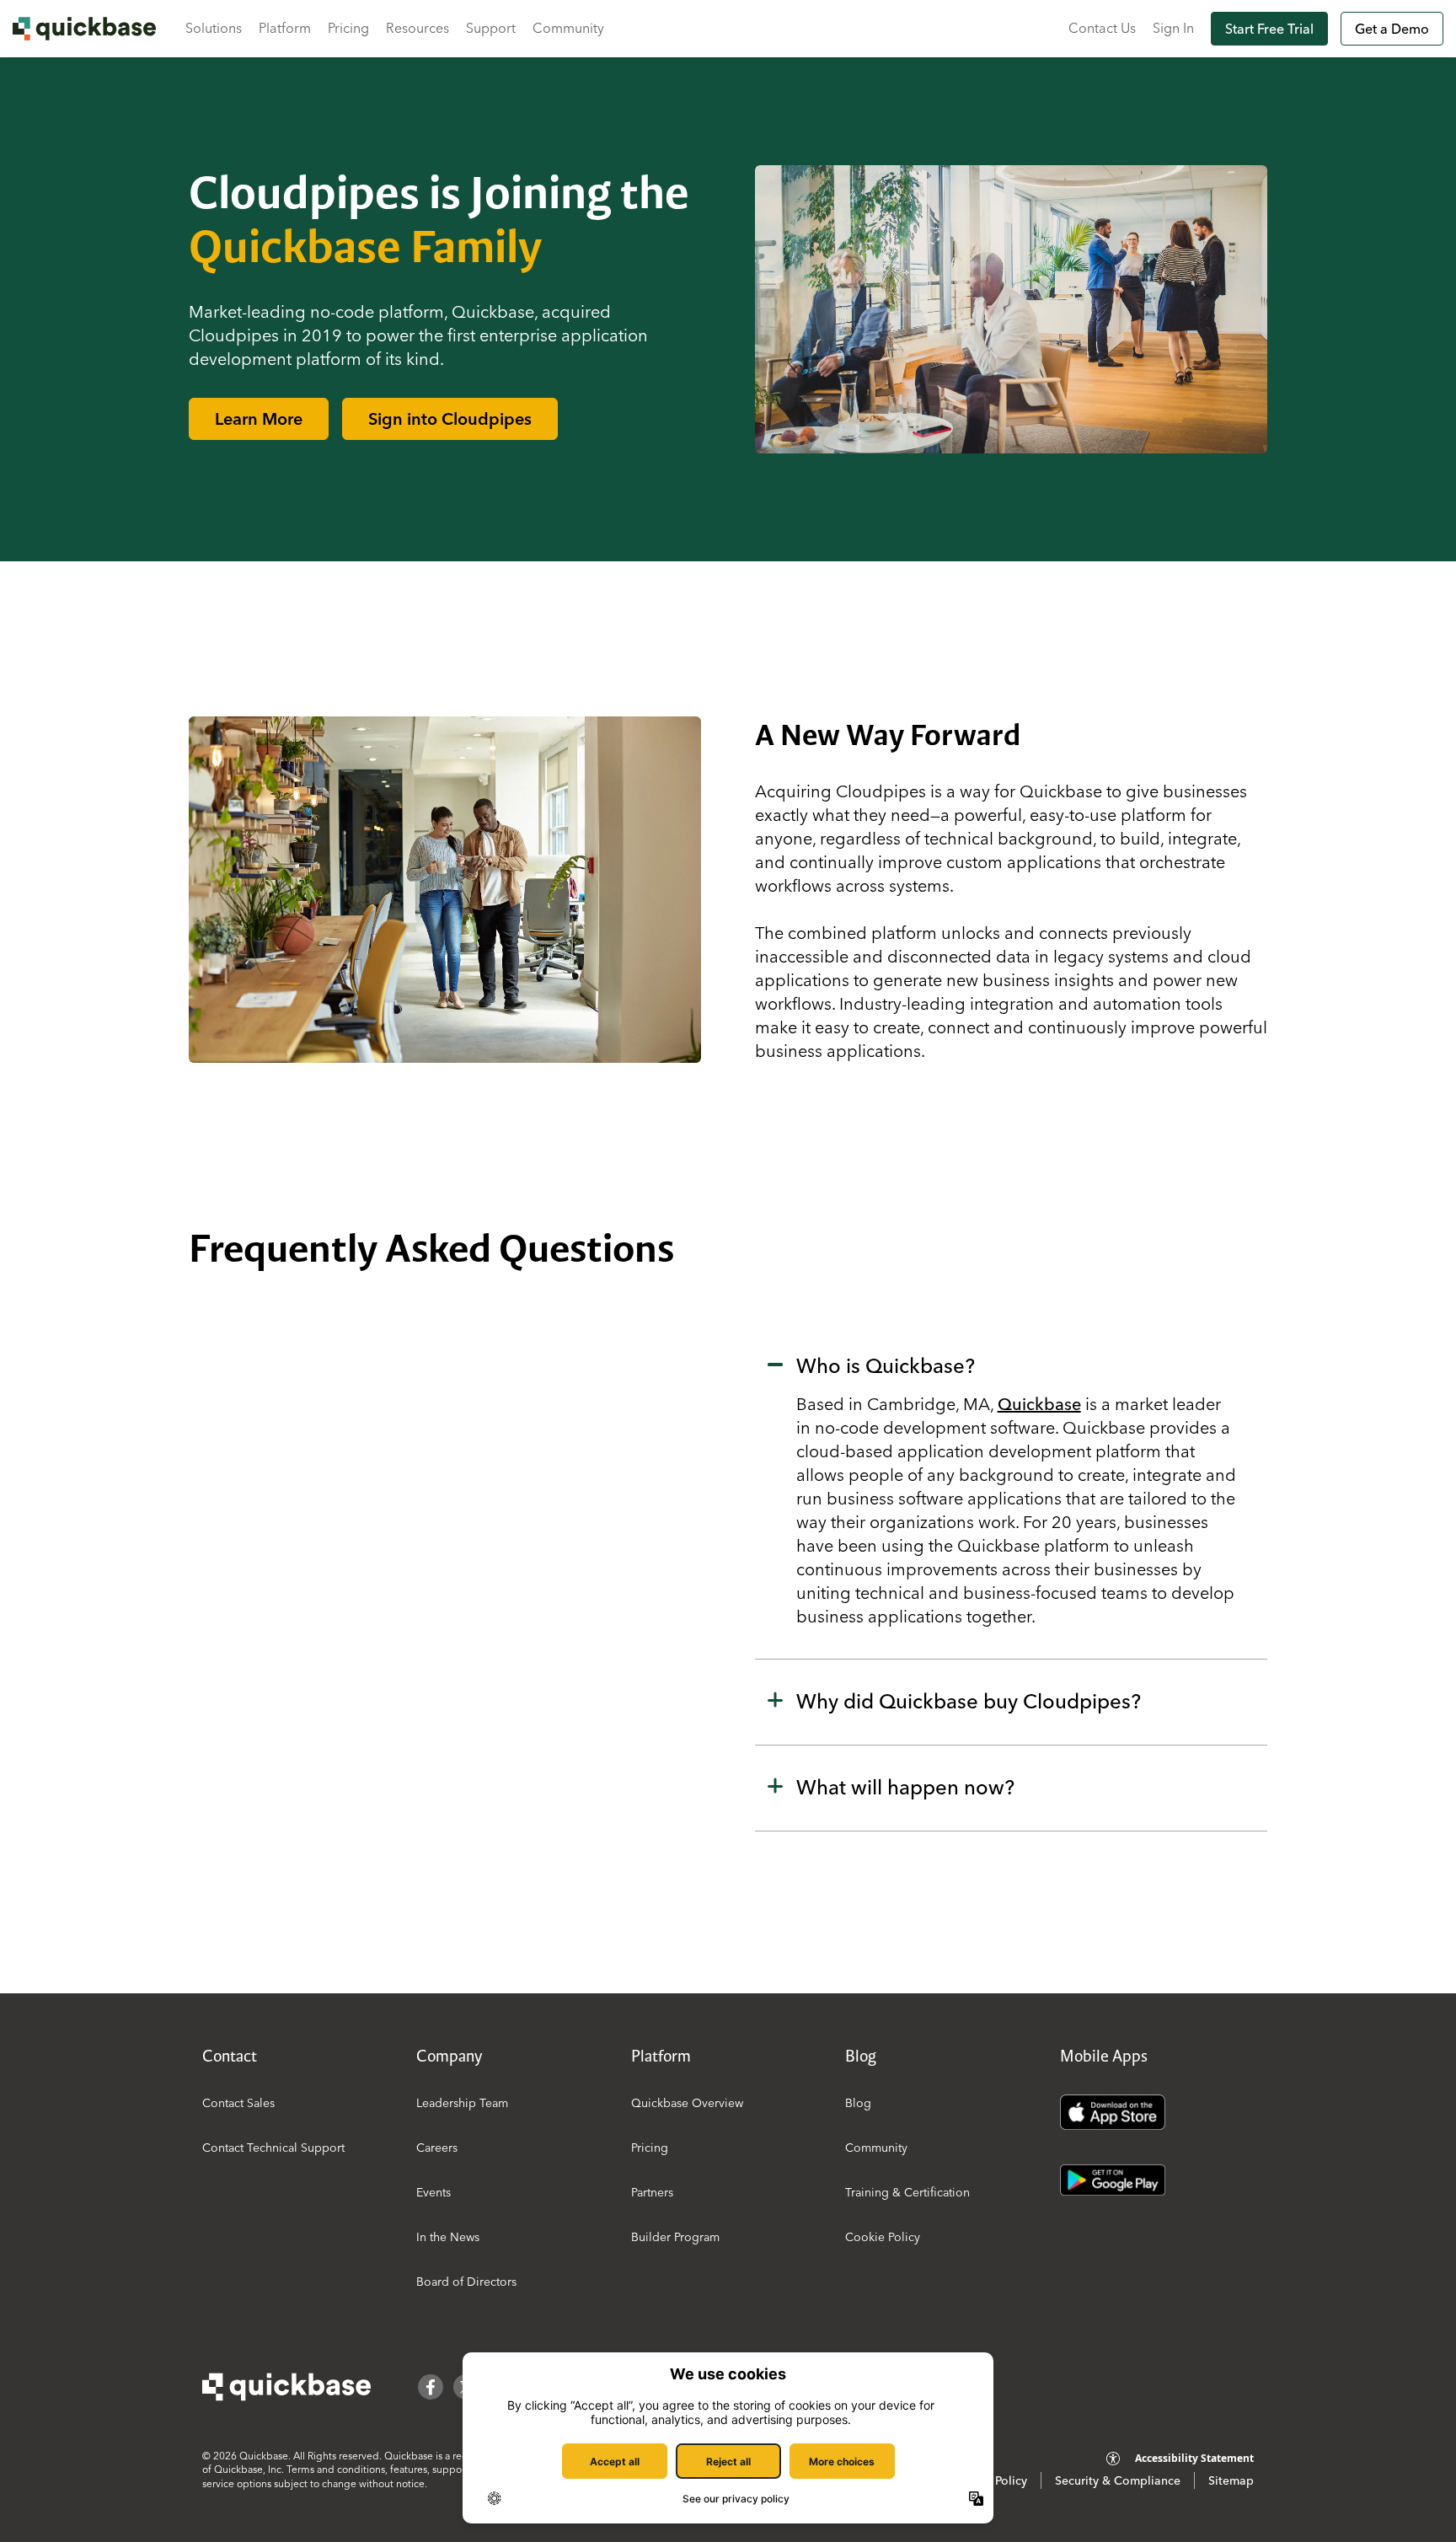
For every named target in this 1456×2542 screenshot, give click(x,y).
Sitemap (1231, 2480)
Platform (285, 28)
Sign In (1173, 28)
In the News (448, 2237)
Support (491, 28)
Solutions (214, 28)
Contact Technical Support (273, 2148)
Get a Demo (1392, 29)
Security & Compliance (1118, 2480)
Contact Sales (238, 2103)
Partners (652, 2192)
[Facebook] (431, 2387)
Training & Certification (907, 2192)
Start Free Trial (1269, 29)
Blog (858, 2103)
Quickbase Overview (687, 2103)
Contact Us (1102, 28)
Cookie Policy (883, 2237)
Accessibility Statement (1194, 2458)
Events (434, 2192)
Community (568, 28)
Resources (418, 28)
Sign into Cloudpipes (450, 418)
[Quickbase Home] (286, 2387)
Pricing (348, 28)
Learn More (259, 418)
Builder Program (675, 2237)
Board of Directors (466, 2282)
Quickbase (1039, 1404)
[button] (1011, 1492)
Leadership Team (462, 2103)
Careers (437, 2148)
